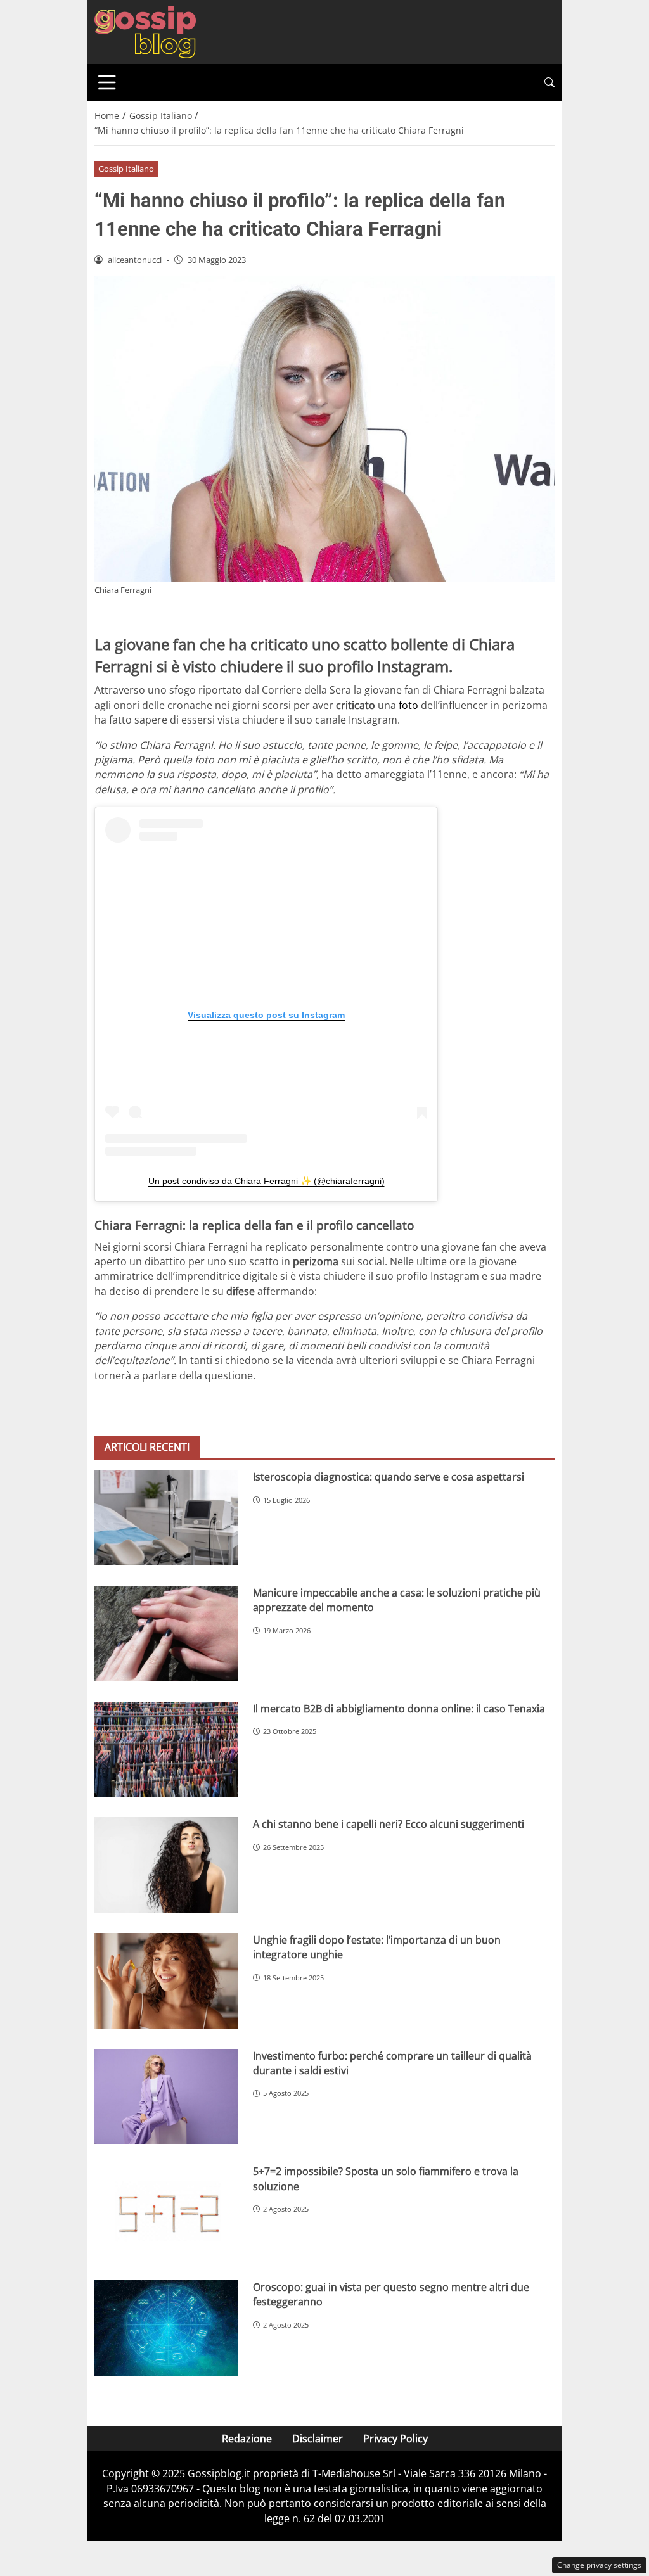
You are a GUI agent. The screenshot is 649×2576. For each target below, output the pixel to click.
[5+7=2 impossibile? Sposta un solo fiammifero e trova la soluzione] (166, 2212)
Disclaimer (318, 2439)
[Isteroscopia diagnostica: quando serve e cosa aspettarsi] (166, 1518)
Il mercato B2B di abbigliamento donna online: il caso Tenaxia (399, 1709)
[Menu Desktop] (107, 82)
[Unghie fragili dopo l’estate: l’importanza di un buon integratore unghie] (166, 1981)
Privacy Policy (395, 2439)
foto (408, 705)
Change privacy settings (599, 2565)
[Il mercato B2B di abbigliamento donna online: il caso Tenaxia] (166, 1750)
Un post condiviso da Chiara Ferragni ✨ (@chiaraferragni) (267, 1181)
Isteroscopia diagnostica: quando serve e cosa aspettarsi (389, 1477)
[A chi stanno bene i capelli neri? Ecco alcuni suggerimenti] (166, 1865)
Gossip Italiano (126, 169)
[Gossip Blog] (145, 31)
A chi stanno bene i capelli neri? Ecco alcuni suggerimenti (389, 1824)
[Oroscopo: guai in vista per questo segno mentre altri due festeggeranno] (166, 2328)
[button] (549, 83)
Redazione (247, 2439)
